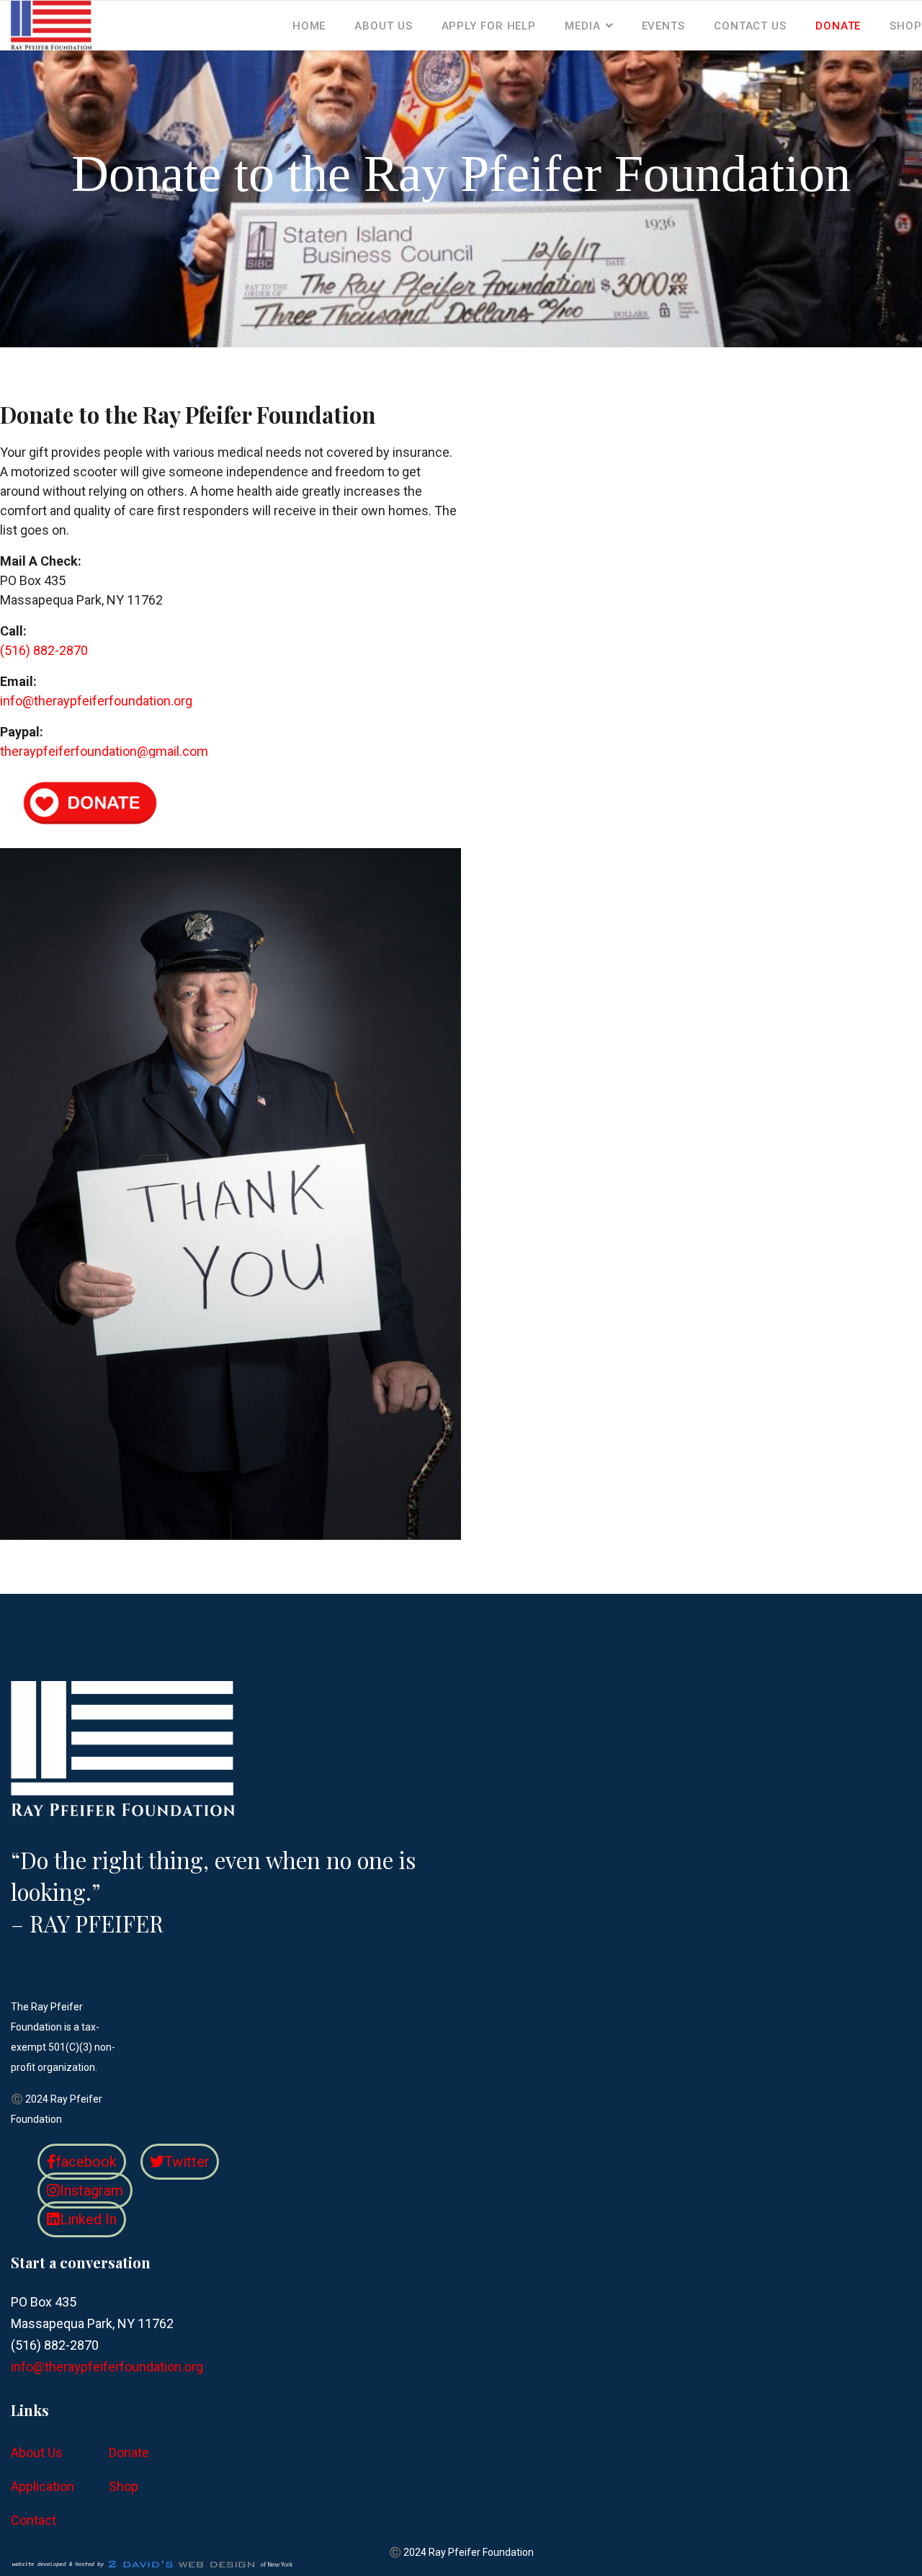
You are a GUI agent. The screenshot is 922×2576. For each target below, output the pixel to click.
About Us (383, 26)
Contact (33, 2520)
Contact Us (750, 26)
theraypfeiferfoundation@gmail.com (104, 751)
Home (309, 26)
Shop (906, 26)
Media (583, 26)
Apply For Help (489, 26)
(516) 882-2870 (44, 650)
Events (663, 26)
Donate (838, 26)
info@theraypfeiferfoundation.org (96, 701)
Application (42, 2486)
